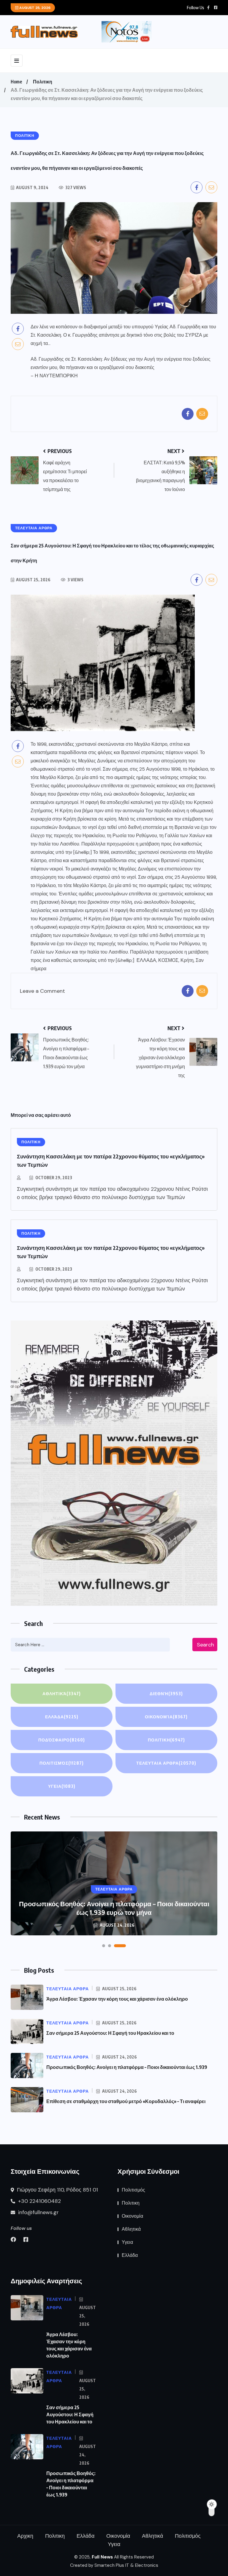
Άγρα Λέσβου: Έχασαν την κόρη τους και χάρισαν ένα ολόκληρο (117, 1999)
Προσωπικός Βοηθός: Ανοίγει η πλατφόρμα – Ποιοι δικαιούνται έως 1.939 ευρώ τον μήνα (114, 1908)
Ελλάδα (62, 1717)
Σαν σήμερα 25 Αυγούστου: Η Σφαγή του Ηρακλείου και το (110, 2033)
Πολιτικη (43, 82)
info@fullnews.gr (38, 2212)
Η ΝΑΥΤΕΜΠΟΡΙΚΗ (56, 376)
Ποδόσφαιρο (62, 1740)
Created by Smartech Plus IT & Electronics (114, 2565)
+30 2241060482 (39, 2201)
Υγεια (62, 1786)
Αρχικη (25, 2536)
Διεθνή (166, 1694)
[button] (104, 1946)
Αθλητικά (62, 1694)
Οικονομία (166, 1717)
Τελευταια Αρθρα (166, 1763)
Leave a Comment (42, 991)
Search (205, 1645)
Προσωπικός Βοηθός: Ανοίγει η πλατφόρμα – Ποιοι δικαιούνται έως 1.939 (127, 2067)
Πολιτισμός (62, 1763)
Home (16, 82)
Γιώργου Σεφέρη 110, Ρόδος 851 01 (57, 2190)
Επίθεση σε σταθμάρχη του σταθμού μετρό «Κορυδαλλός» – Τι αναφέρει (126, 2101)
